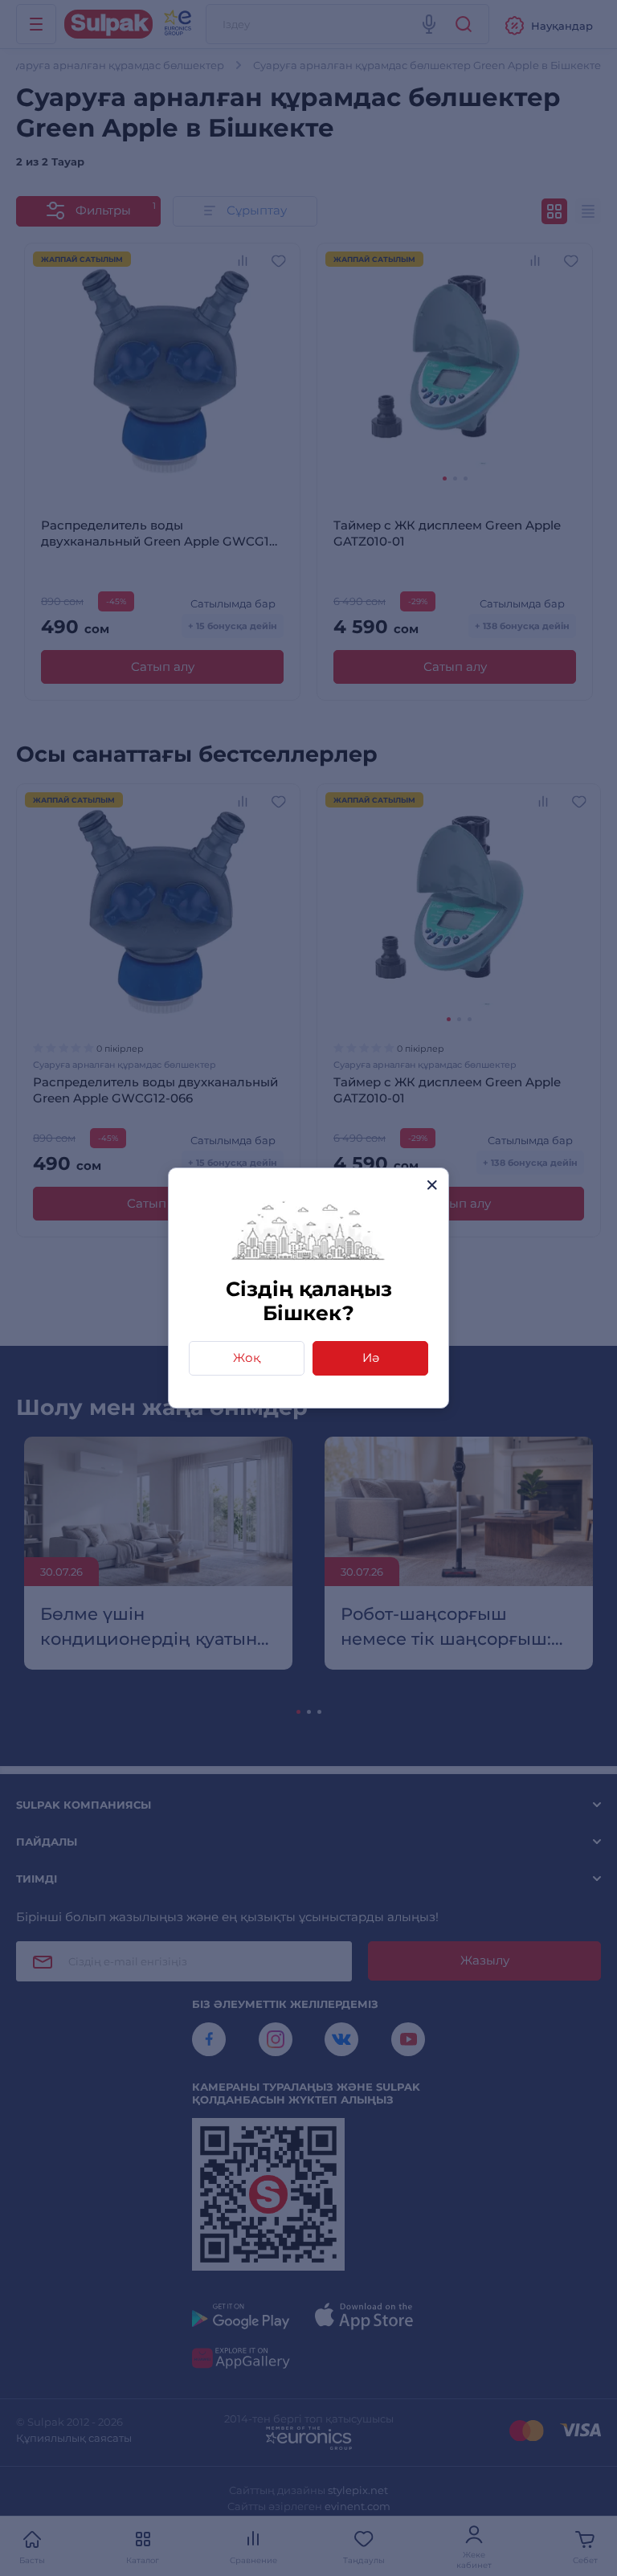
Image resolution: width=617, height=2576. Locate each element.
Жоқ (247, 1358)
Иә (371, 1358)
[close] (432, 1185)
